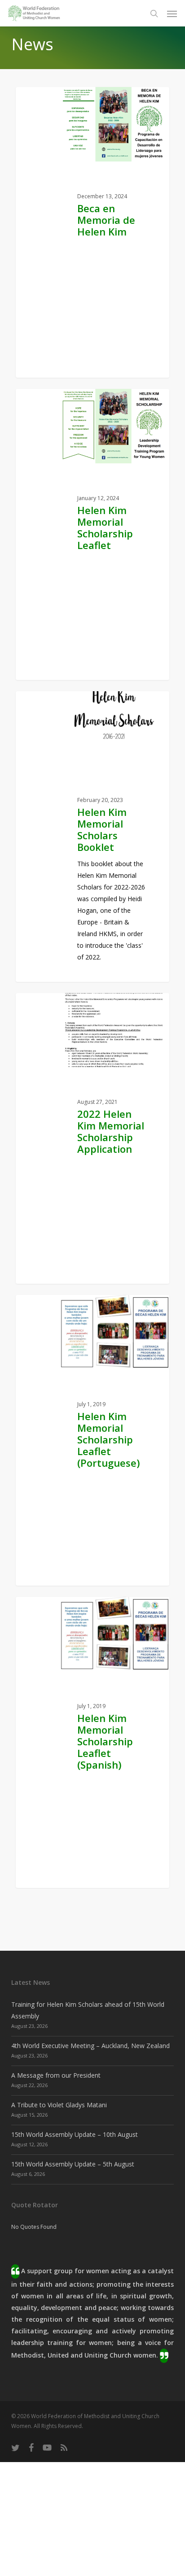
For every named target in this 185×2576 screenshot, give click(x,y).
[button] (172, 13)
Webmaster (91, 686)
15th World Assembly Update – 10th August (75, 2134)
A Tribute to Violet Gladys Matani (59, 2105)
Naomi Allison (95, 385)
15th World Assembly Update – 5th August (73, 2164)
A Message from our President (56, 2075)
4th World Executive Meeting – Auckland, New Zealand (90, 2046)
